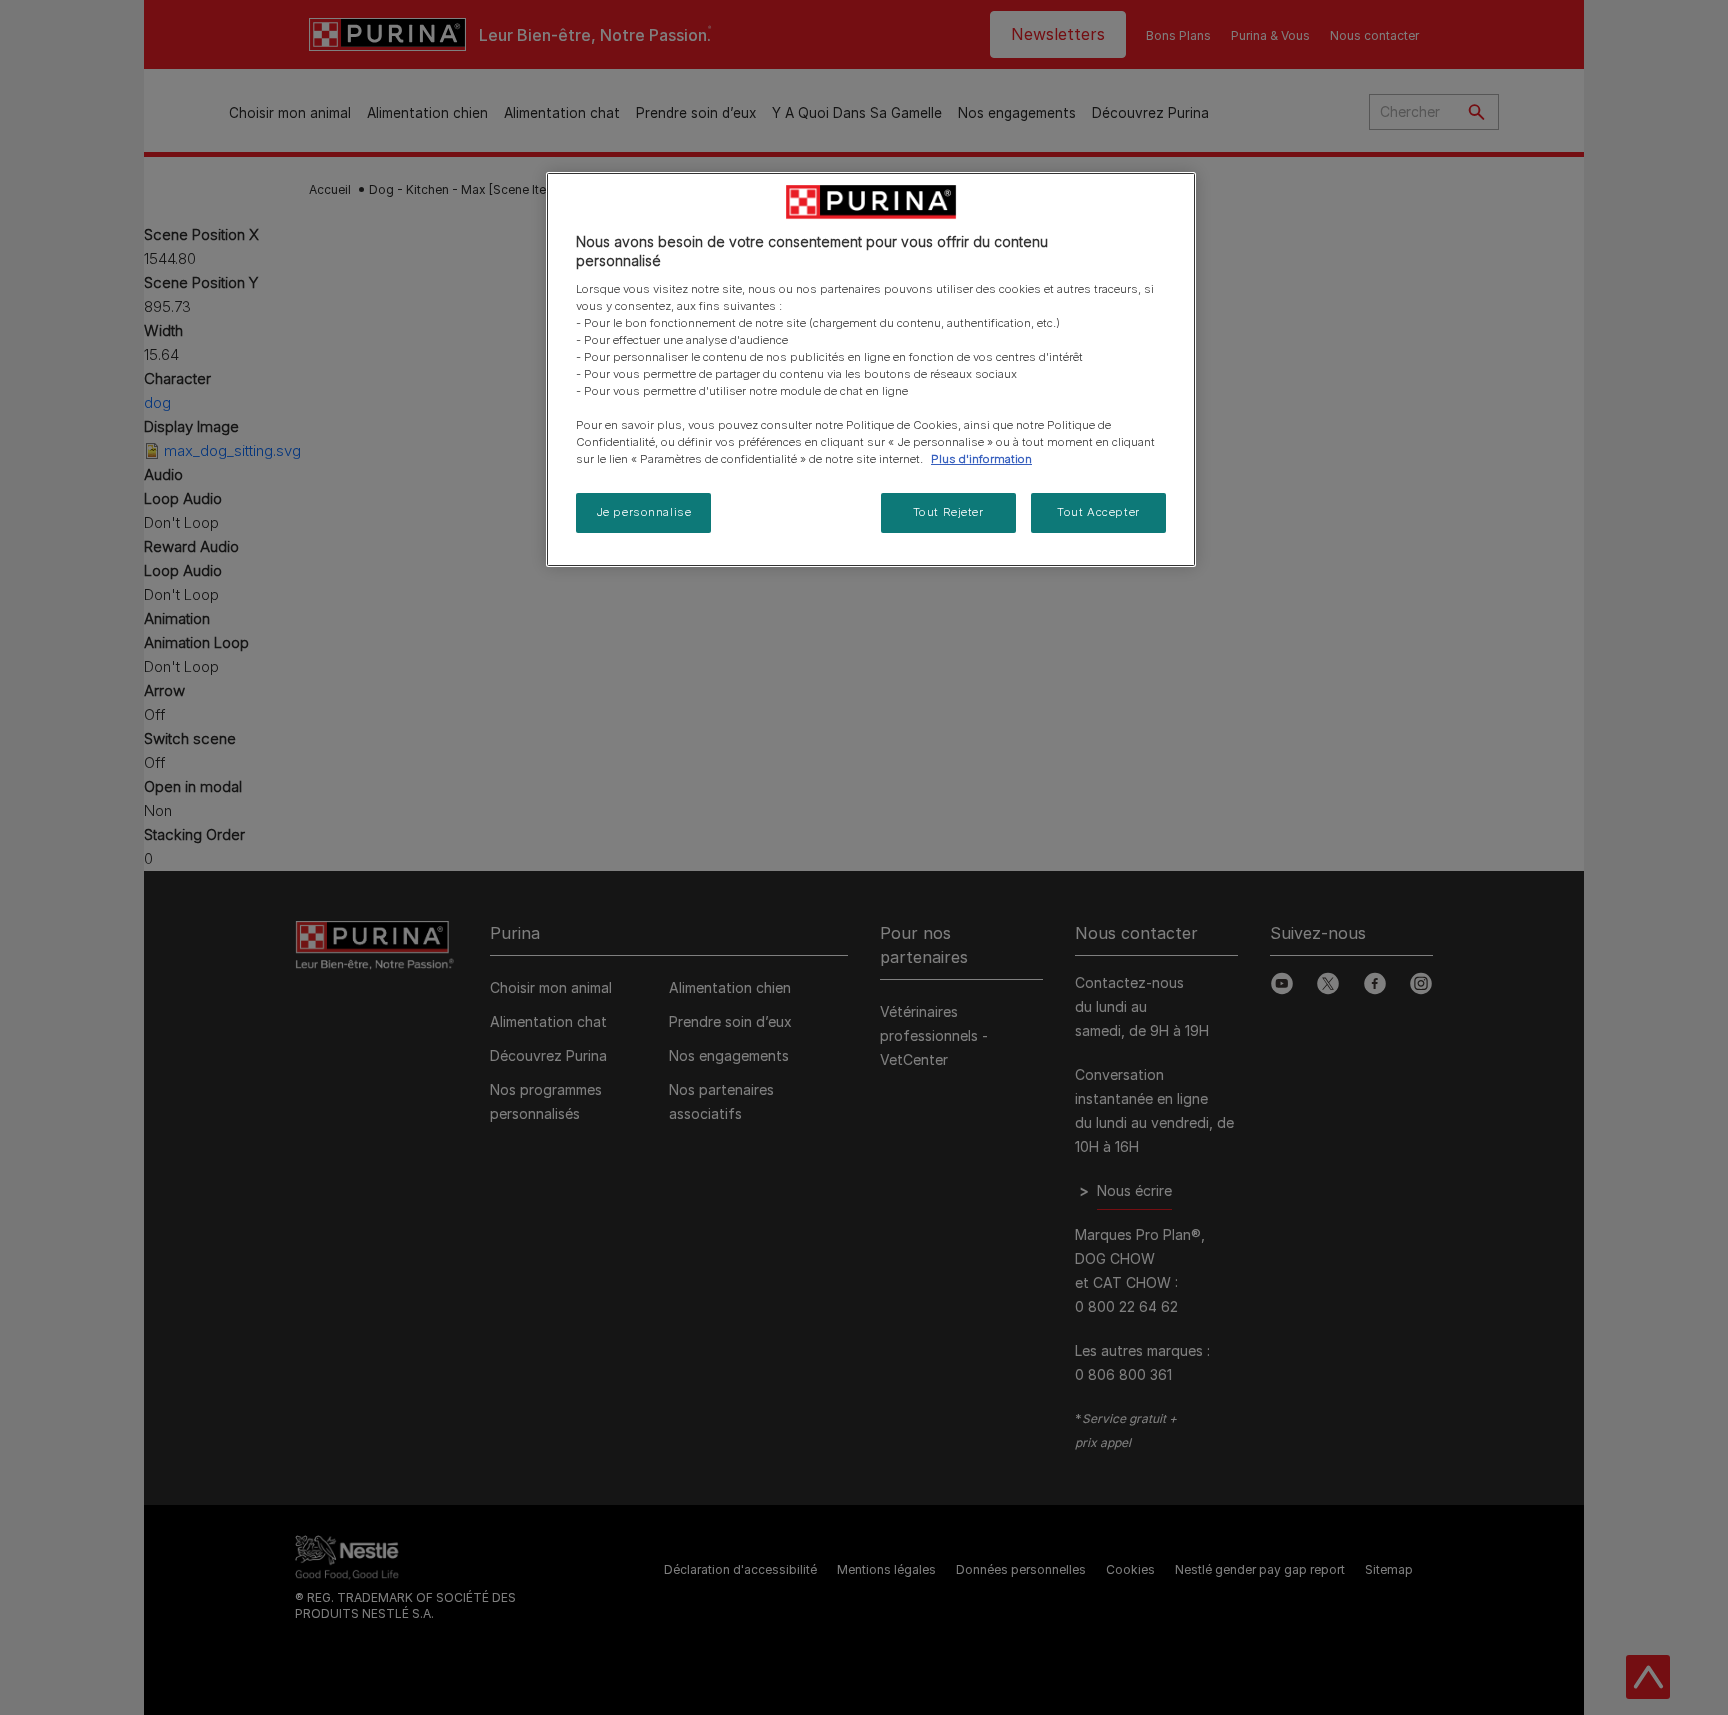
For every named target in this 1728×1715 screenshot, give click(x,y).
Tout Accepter (1098, 512)
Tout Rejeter (948, 512)
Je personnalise (644, 512)
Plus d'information (981, 459)
